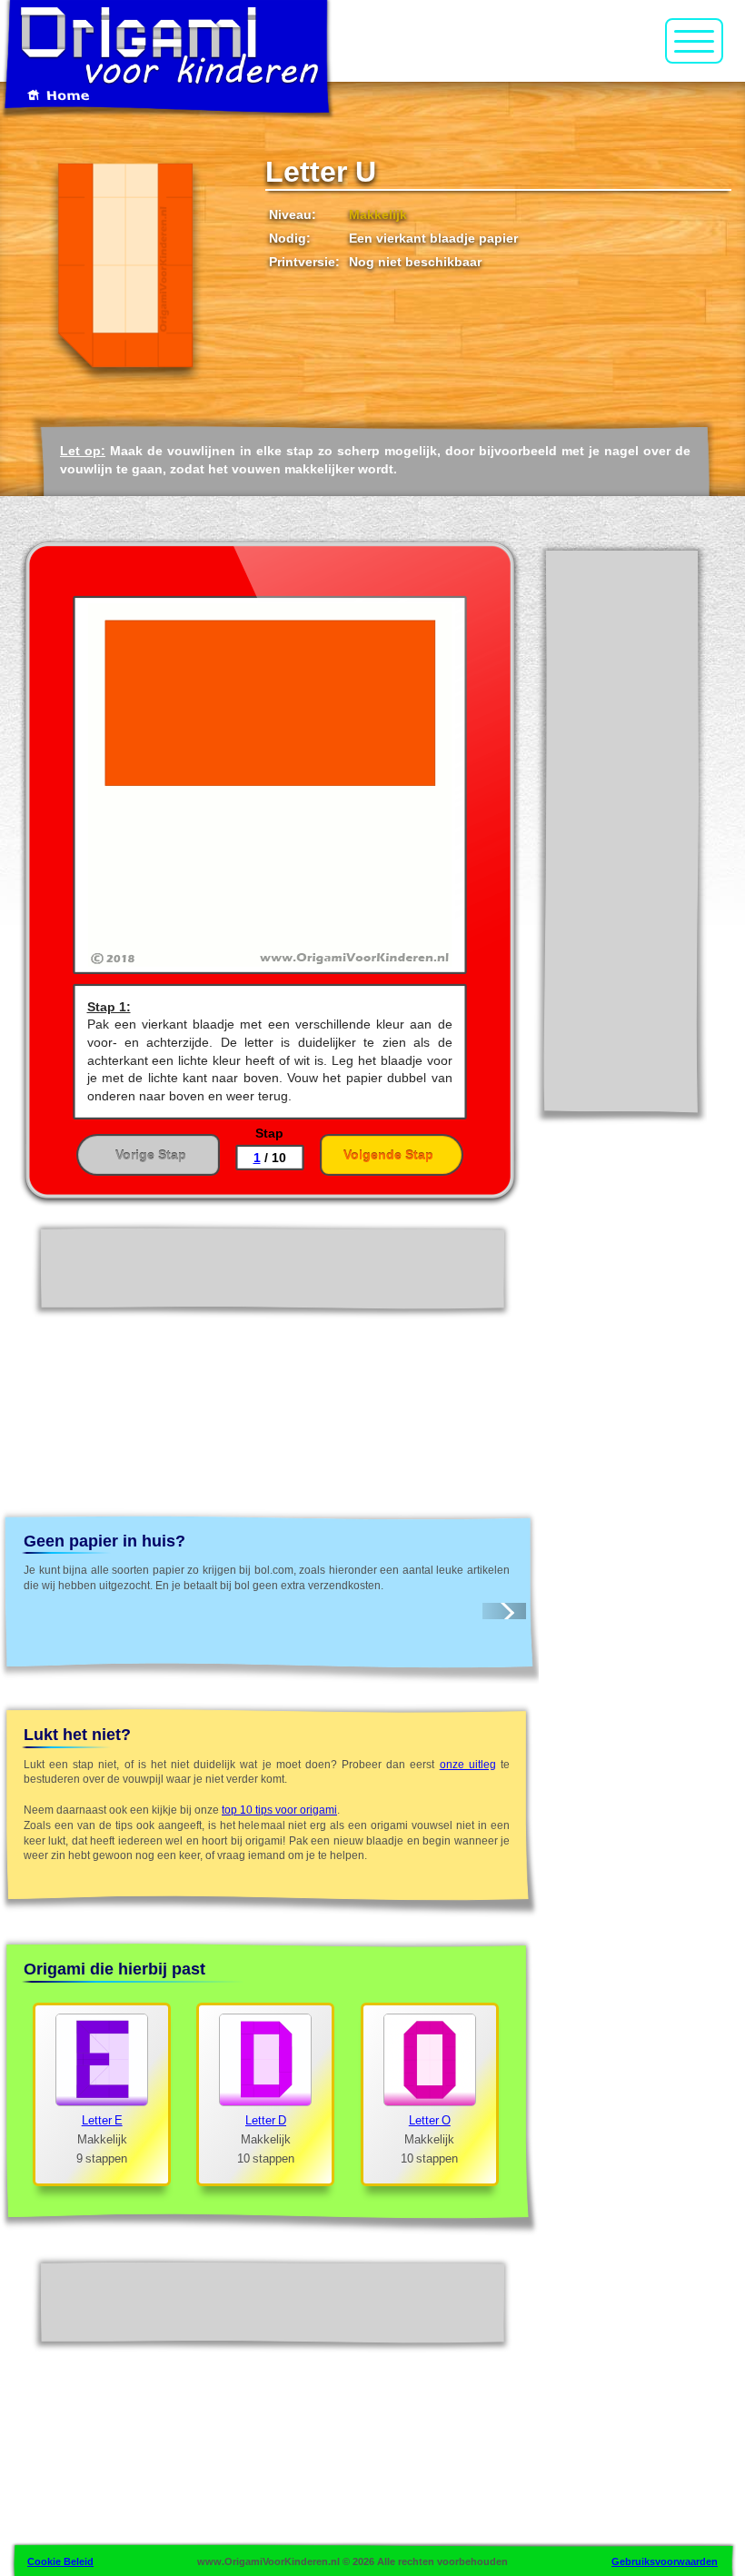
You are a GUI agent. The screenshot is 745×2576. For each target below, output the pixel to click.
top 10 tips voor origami (279, 1810)
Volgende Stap (388, 1155)
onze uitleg (468, 1765)
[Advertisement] (621, 830)
